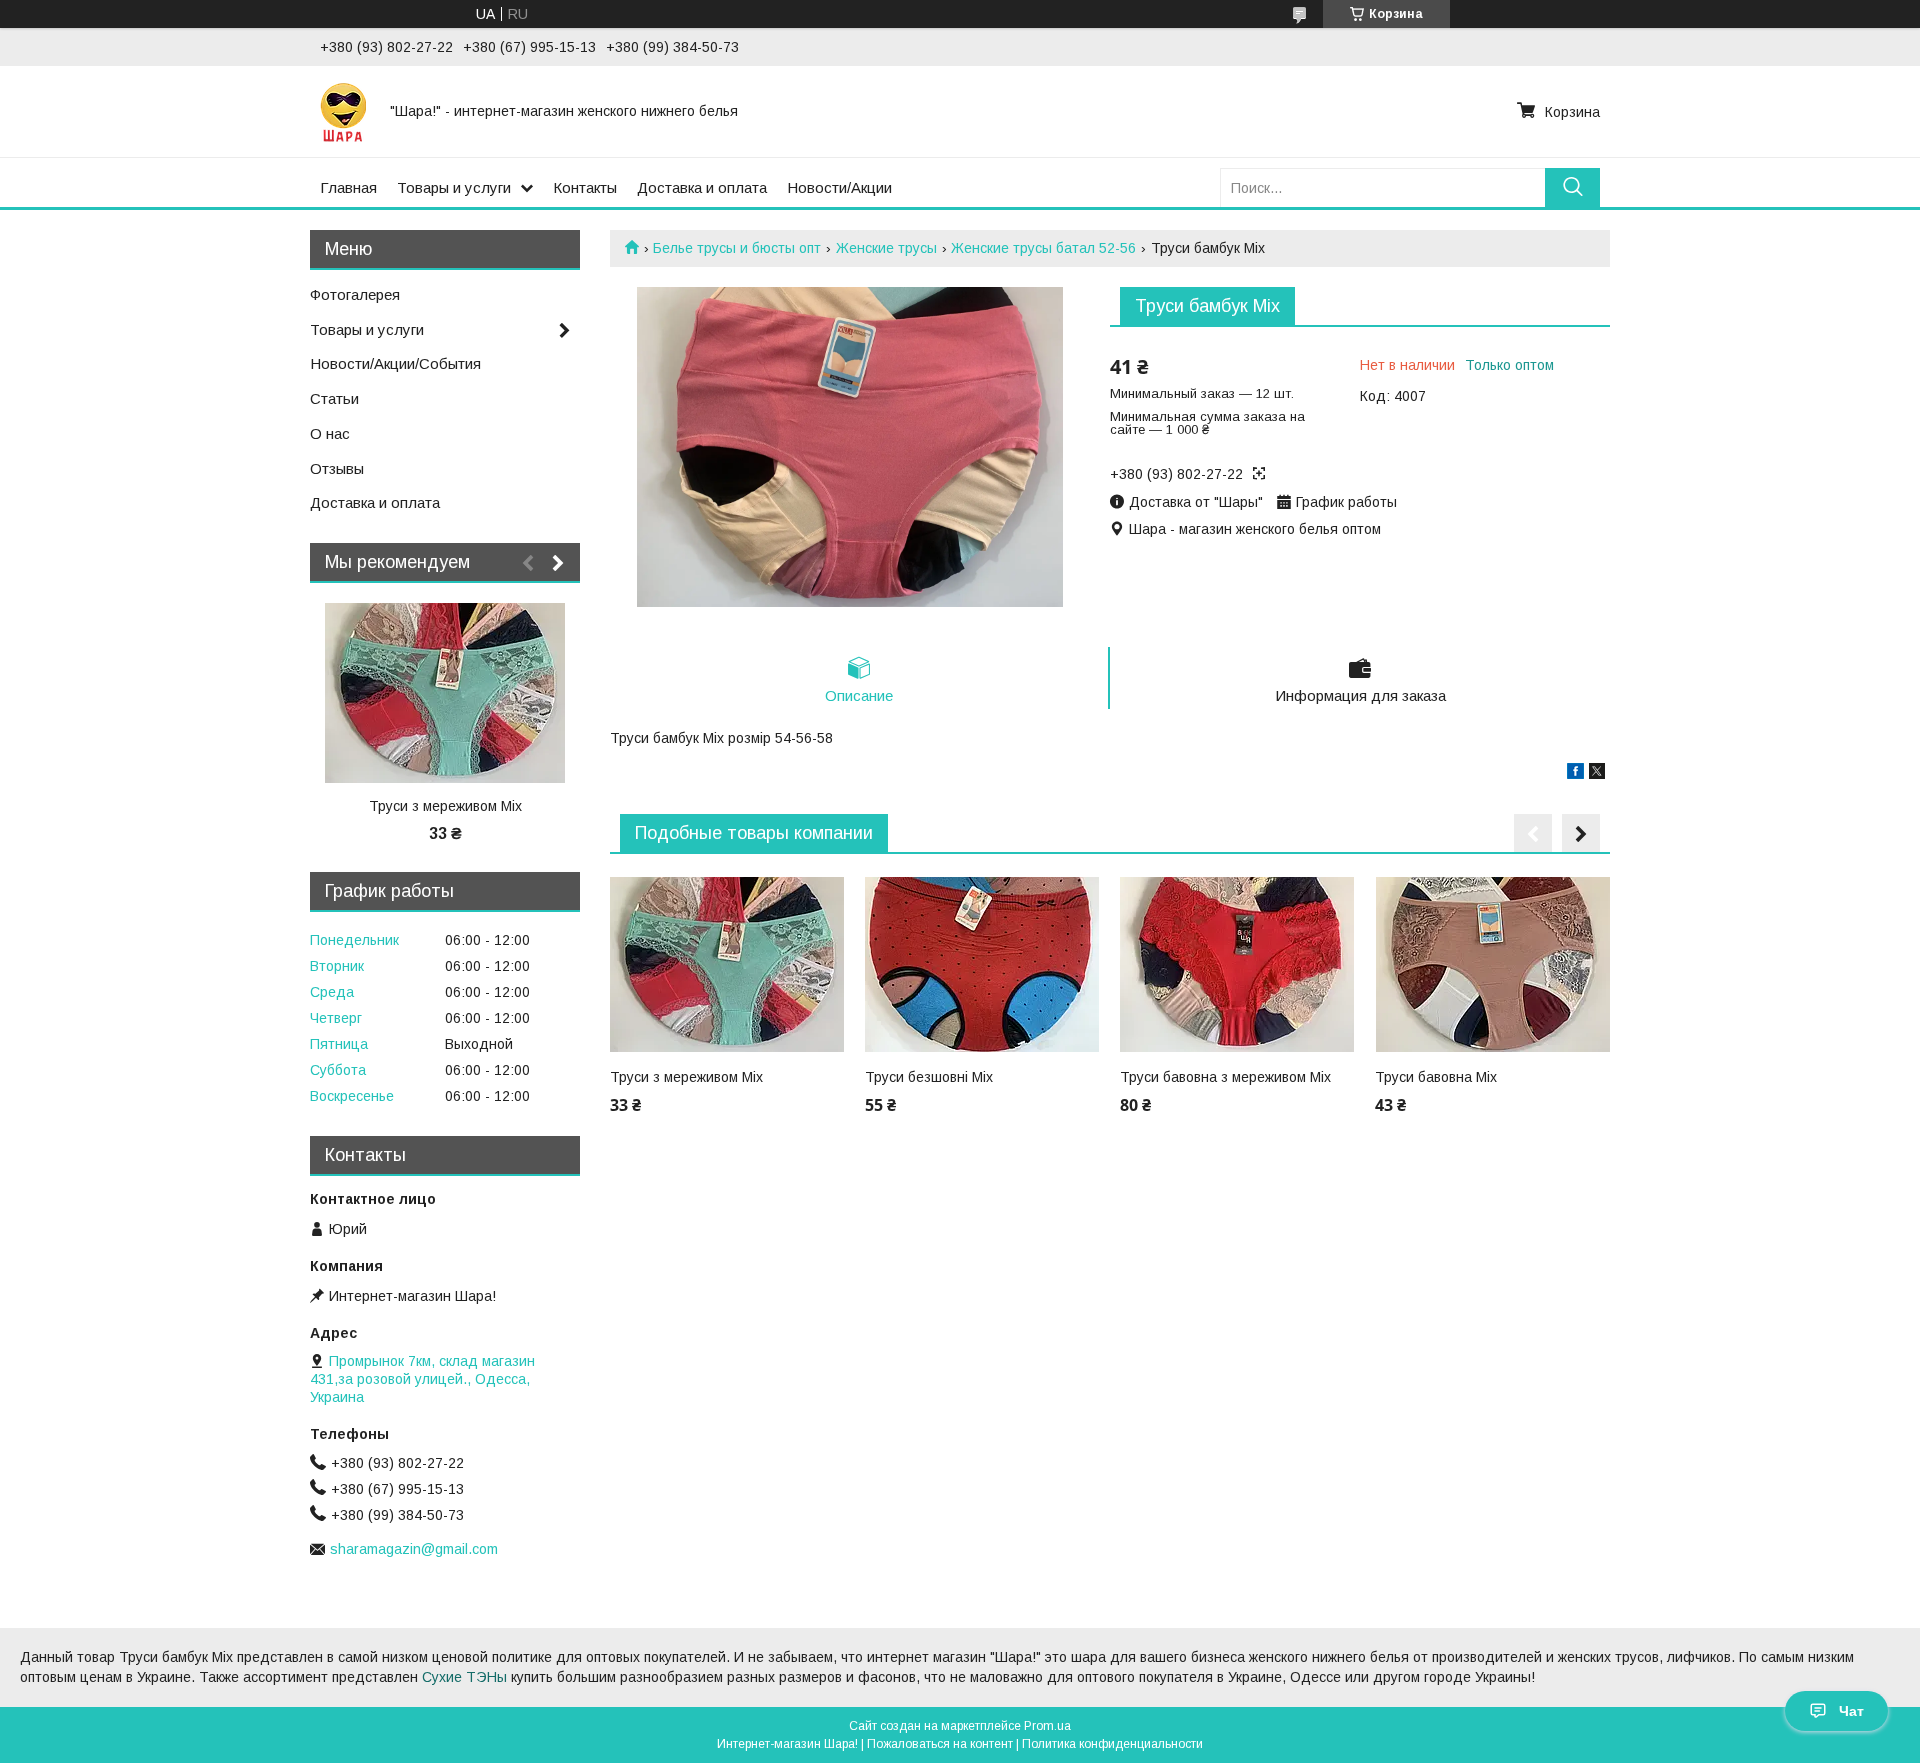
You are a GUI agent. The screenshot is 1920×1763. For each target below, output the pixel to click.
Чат (1851, 1711)
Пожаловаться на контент (940, 1744)
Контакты (585, 187)
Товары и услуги (454, 187)
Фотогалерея (355, 294)
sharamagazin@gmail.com (414, 1549)
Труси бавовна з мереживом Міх (1225, 1077)
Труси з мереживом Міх (686, 1077)
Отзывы (337, 468)
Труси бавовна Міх (1436, 1077)
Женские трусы (886, 248)
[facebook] (1575, 774)
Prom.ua (1047, 1726)
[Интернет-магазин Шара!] (343, 111)
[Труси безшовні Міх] (982, 964)
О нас (330, 433)
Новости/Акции (839, 187)
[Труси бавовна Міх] (1492, 964)
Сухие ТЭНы (464, 1677)
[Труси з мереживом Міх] (727, 964)
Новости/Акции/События (395, 363)
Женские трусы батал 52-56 (1043, 248)
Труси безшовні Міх (929, 1077)
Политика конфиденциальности (1112, 1744)
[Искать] (1572, 187)
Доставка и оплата (702, 187)
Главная (348, 187)
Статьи (334, 398)
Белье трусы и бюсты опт (737, 248)
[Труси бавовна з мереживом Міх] (1237, 964)
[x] (1597, 774)
